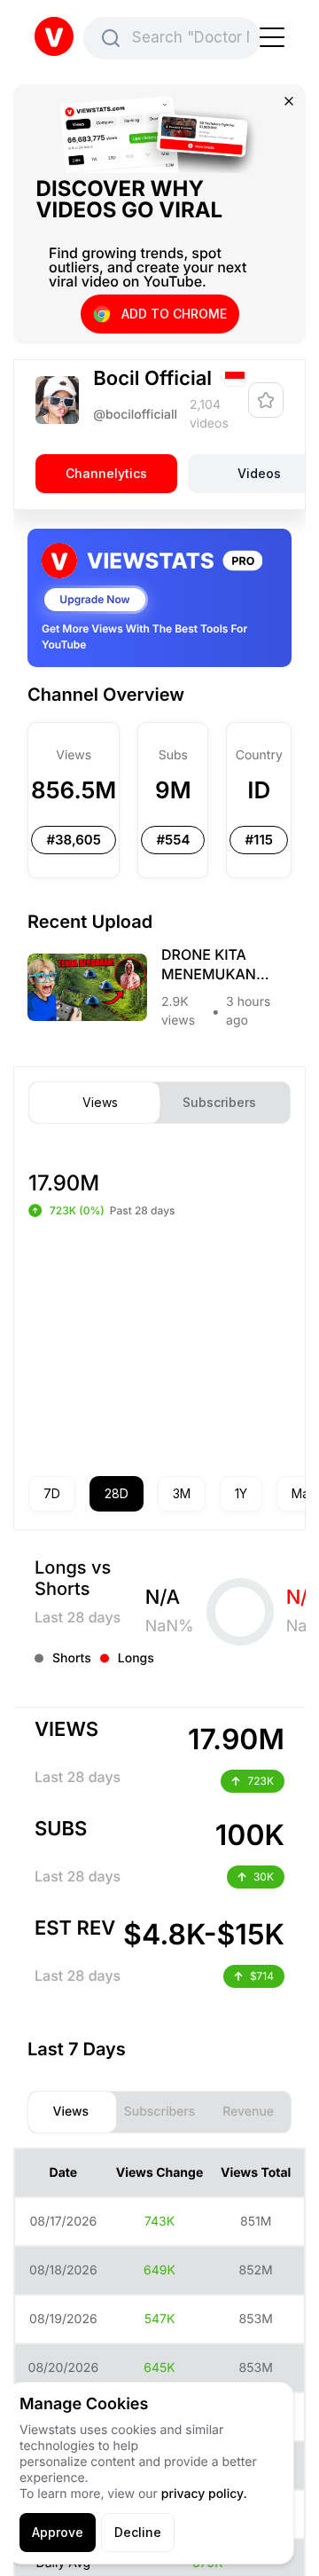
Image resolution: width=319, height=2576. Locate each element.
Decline (138, 2532)
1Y (241, 1493)
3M (182, 1493)
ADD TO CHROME (174, 314)
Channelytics (106, 474)
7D (52, 1493)
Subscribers (219, 1103)
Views (100, 1103)
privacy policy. (204, 2494)
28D (117, 1493)
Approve (58, 2532)
